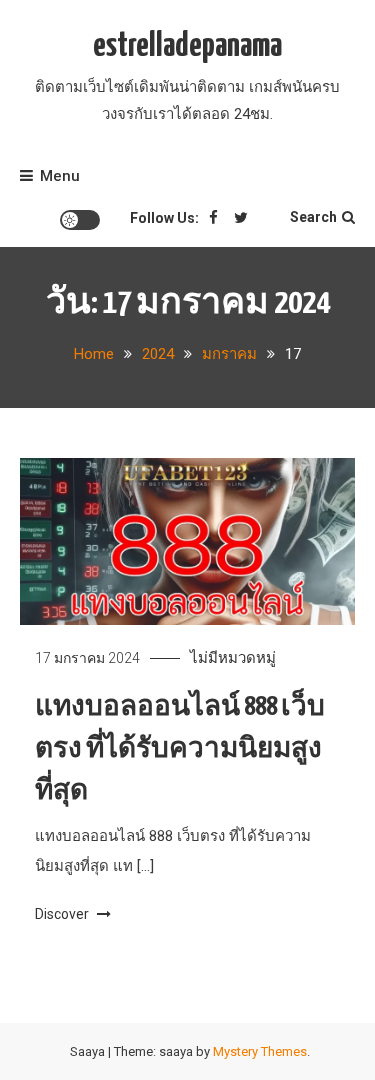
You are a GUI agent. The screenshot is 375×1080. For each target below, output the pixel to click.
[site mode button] (80, 220)
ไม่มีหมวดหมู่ (233, 658)
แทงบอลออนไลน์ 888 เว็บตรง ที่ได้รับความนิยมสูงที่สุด (180, 749)
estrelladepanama (187, 46)
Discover (63, 914)
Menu (60, 176)
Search (313, 217)
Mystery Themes (260, 1051)
